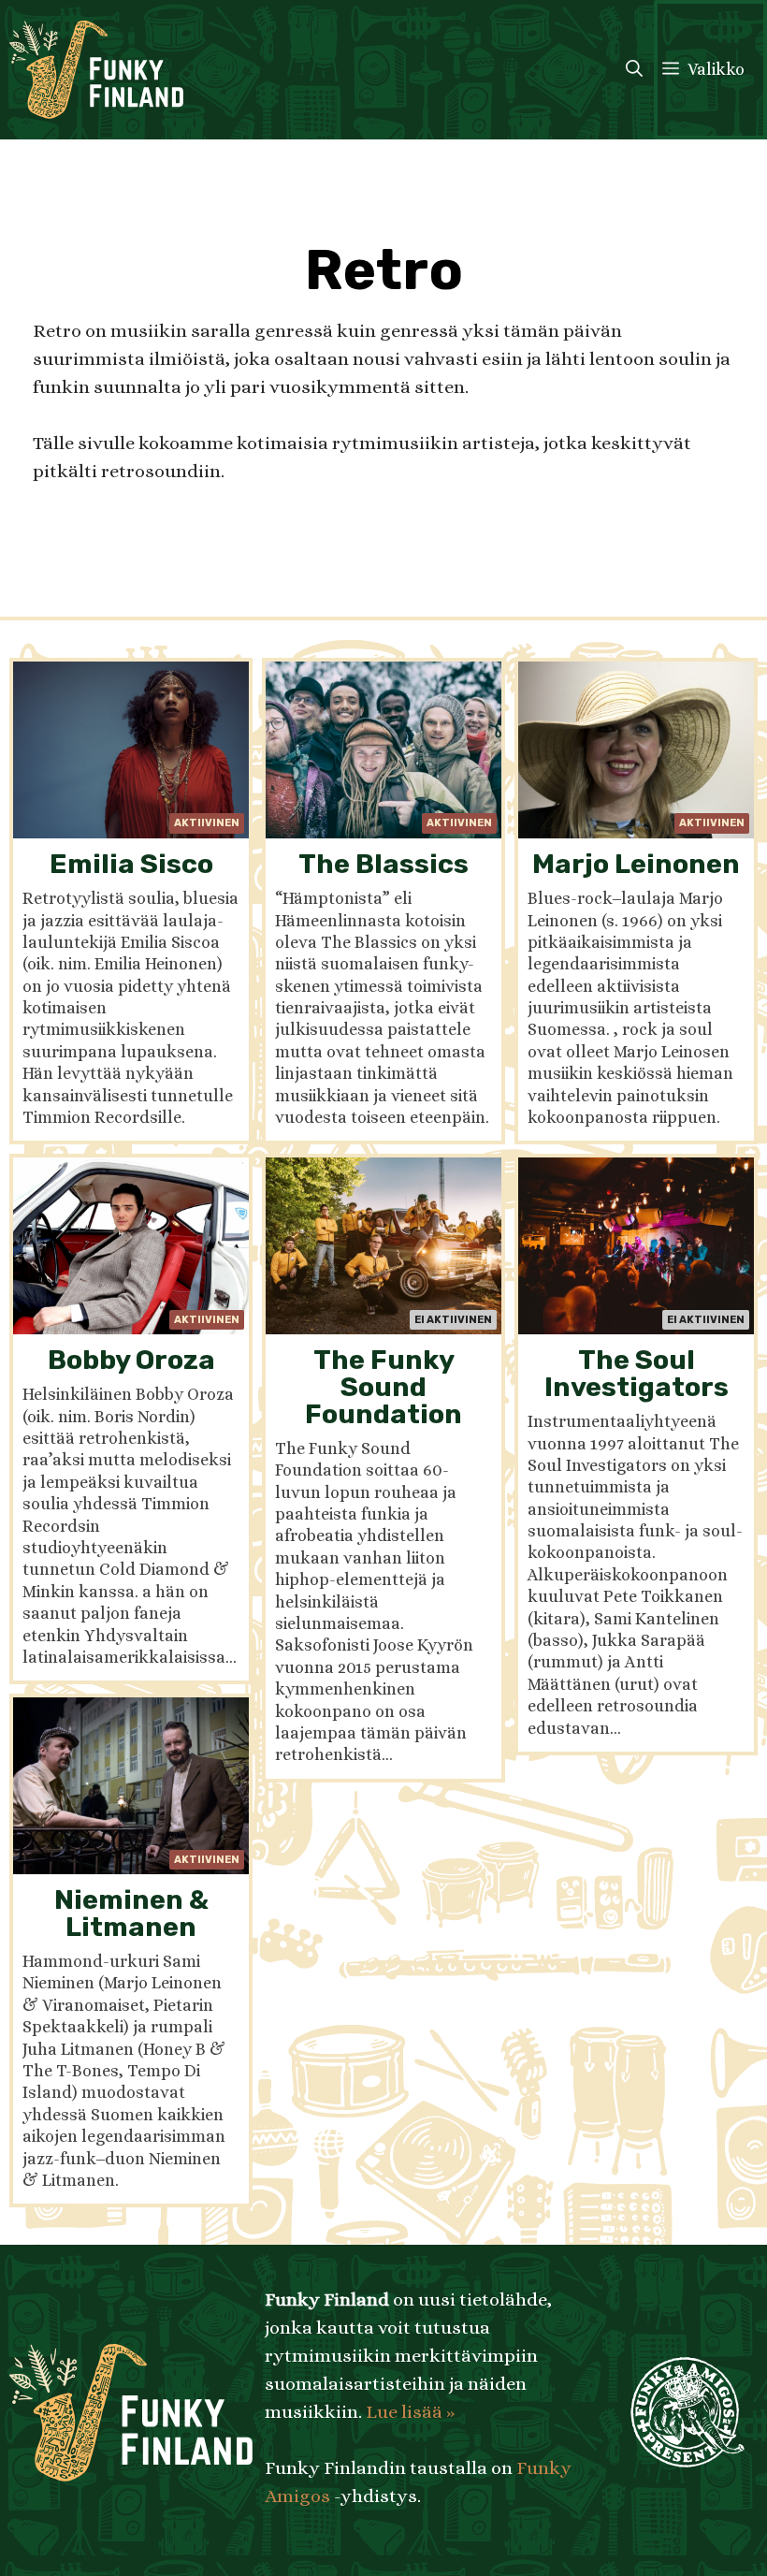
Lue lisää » (410, 2412)
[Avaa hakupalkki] (634, 70)
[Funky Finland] (96, 70)
